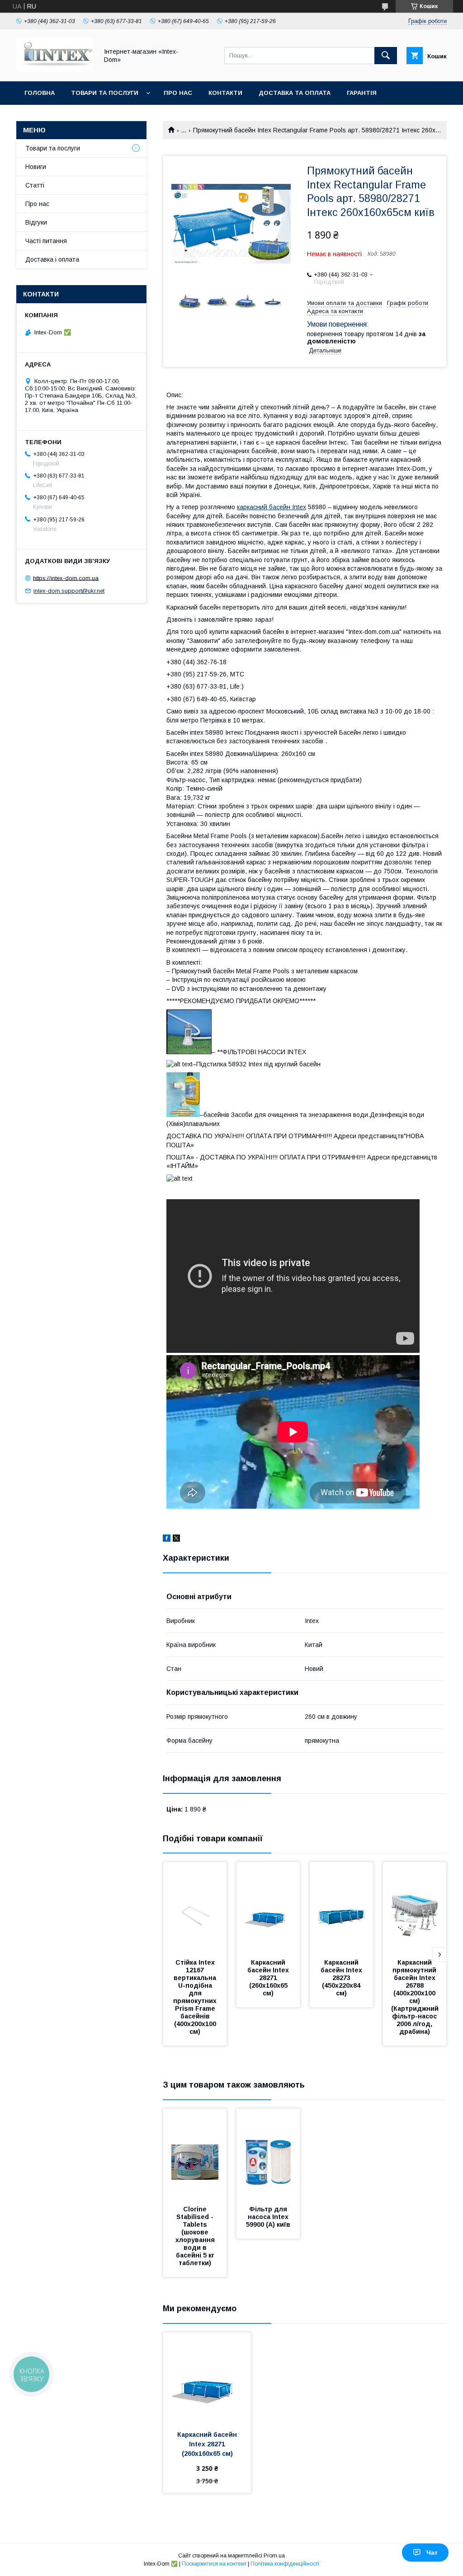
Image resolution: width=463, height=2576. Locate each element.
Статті (35, 185)
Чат (432, 2553)
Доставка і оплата (52, 259)
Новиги (36, 167)
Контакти (225, 93)
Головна (40, 93)
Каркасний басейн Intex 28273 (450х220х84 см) (342, 1978)
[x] (176, 1539)
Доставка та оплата (295, 93)
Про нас (178, 93)
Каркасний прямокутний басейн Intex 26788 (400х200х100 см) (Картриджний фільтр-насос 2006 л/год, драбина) (416, 1997)
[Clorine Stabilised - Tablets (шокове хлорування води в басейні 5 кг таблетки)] (195, 2154)
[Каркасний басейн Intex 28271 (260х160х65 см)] (268, 1907)
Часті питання (46, 241)
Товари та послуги (105, 93)
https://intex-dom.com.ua (66, 578)
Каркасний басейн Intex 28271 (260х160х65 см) (269, 1978)
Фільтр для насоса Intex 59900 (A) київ (268, 2217)
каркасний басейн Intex (272, 507)
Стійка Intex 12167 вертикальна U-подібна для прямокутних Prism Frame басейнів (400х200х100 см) (196, 1997)
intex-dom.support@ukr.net (69, 591)
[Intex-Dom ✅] (55, 70)
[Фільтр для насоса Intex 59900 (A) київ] (268, 2154)
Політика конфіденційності (285, 2564)
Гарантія (362, 93)
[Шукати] (386, 56)
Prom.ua (274, 2556)
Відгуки (36, 222)
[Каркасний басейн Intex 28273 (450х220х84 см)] (341, 1907)
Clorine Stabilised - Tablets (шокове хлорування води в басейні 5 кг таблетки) (196, 2236)
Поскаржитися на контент (214, 2564)
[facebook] (167, 1539)
